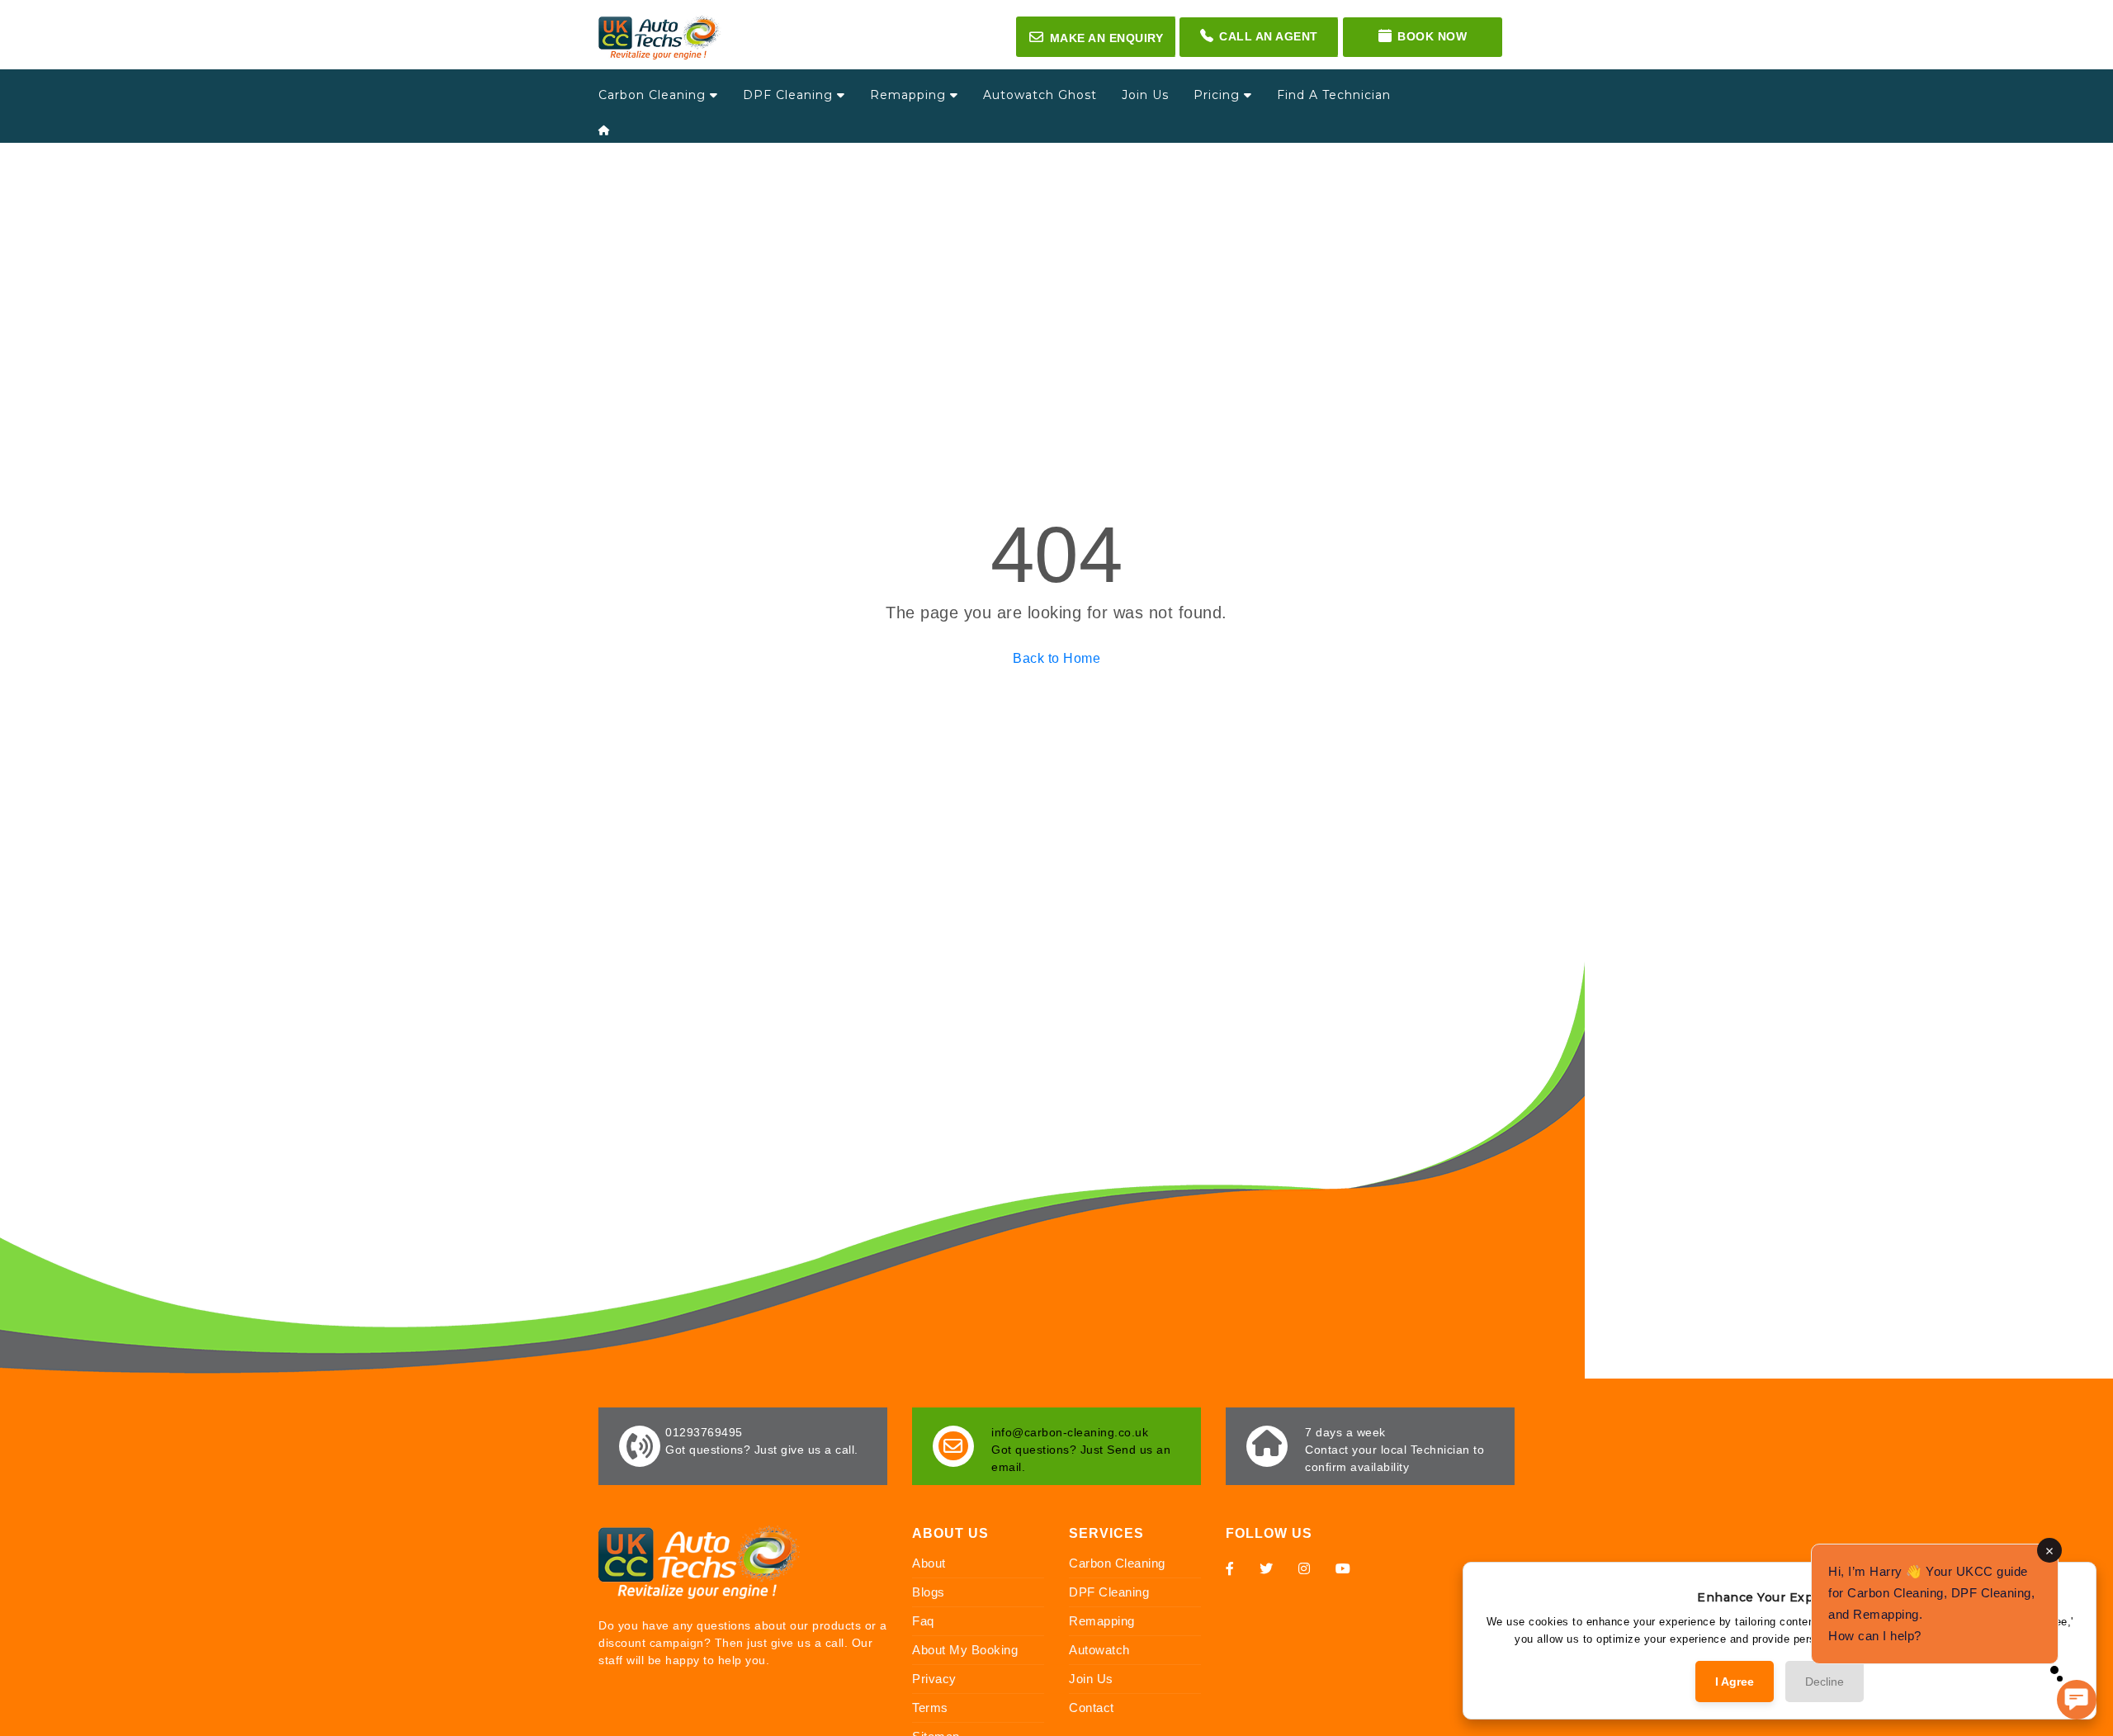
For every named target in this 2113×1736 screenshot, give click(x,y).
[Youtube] (1343, 1568)
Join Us (1145, 95)
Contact (1092, 1708)
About (929, 1563)
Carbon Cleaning (654, 95)
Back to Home (1056, 658)
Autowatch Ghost (1040, 95)
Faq (923, 1621)
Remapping (910, 95)
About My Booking (965, 1650)
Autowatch (1099, 1650)
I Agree (1735, 1682)
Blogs (929, 1592)
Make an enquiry (1096, 37)
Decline (1825, 1682)
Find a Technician (1334, 95)
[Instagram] (1305, 1568)
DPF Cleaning (790, 95)
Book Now (1432, 36)
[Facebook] (1230, 1568)
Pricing (1219, 95)
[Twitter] (1267, 1568)
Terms (930, 1708)
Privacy (934, 1679)
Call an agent (1269, 36)
